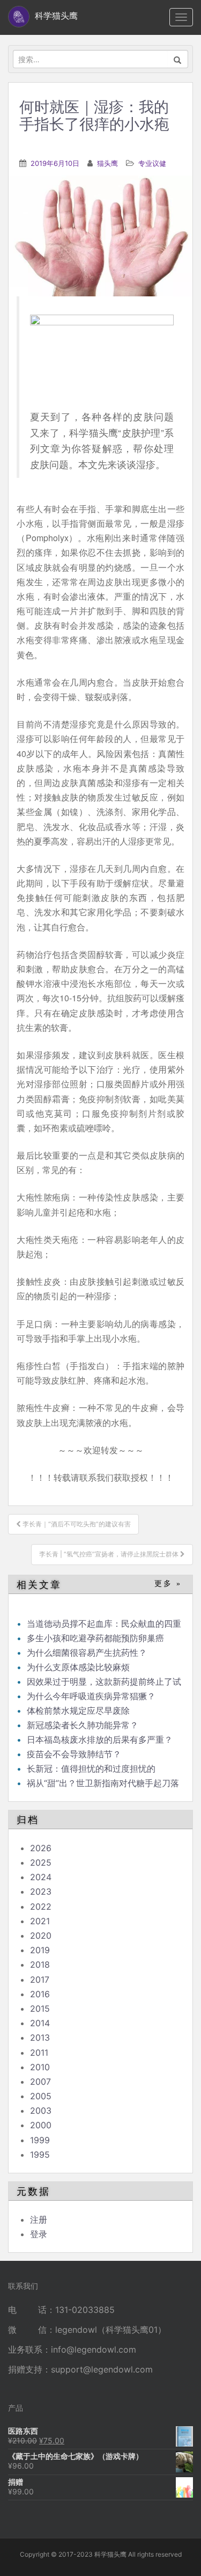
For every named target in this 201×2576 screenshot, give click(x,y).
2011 (39, 2053)
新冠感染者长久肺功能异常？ (83, 1725)
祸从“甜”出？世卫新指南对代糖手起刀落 (103, 1783)
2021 (40, 1921)
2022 (41, 1906)
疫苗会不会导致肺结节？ (74, 1754)
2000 (41, 2125)
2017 (40, 1980)
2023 (41, 1891)
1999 (40, 2140)
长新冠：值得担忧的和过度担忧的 (91, 1769)
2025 (41, 1862)
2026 (41, 1848)
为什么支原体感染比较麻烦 (78, 1667)
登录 (39, 2234)
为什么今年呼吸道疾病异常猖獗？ (91, 1696)
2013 (40, 2037)
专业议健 (152, 163)
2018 (40, 1964)
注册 (39, 2220)
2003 (41, 2111)
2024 (41, 1877)
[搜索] (178, 59)
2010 (40, 2067)
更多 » (168, 1584)
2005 (41, 2096)
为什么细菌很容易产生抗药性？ (87, 1653)
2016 (40, 1994)
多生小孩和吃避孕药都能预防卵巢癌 (95, 1638)
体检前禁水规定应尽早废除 (78, 1711)
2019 (40, 1950)
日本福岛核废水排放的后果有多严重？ (100, 1740)
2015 (40, 2009)
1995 (40, 2155)
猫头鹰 (107, 163)
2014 (40, 2023)
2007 (40, 2082)
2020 (41, 1935)
